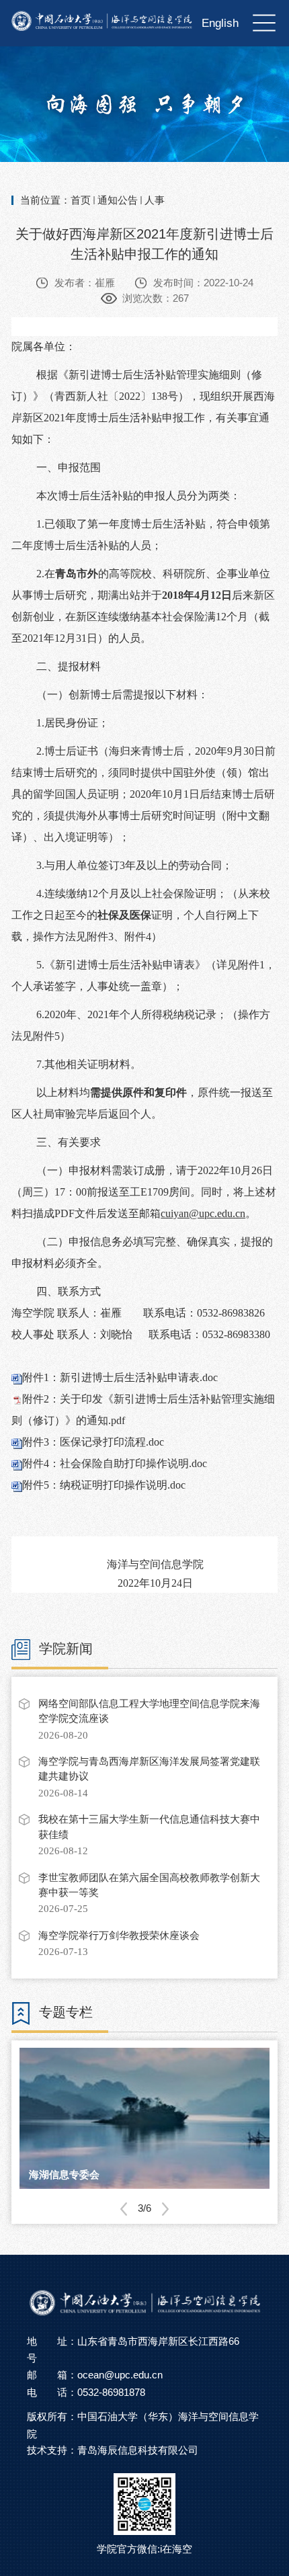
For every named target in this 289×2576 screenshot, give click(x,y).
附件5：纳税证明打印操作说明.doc (104, 1485)
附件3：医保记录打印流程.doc (93, 1442)
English (220, 23)
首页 (81, 200)
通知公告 (118, 200)
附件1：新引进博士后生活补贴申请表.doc (120, 1377)
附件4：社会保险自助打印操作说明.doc (115, 1463)
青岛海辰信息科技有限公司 (138, 2450)
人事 (155, 200)
